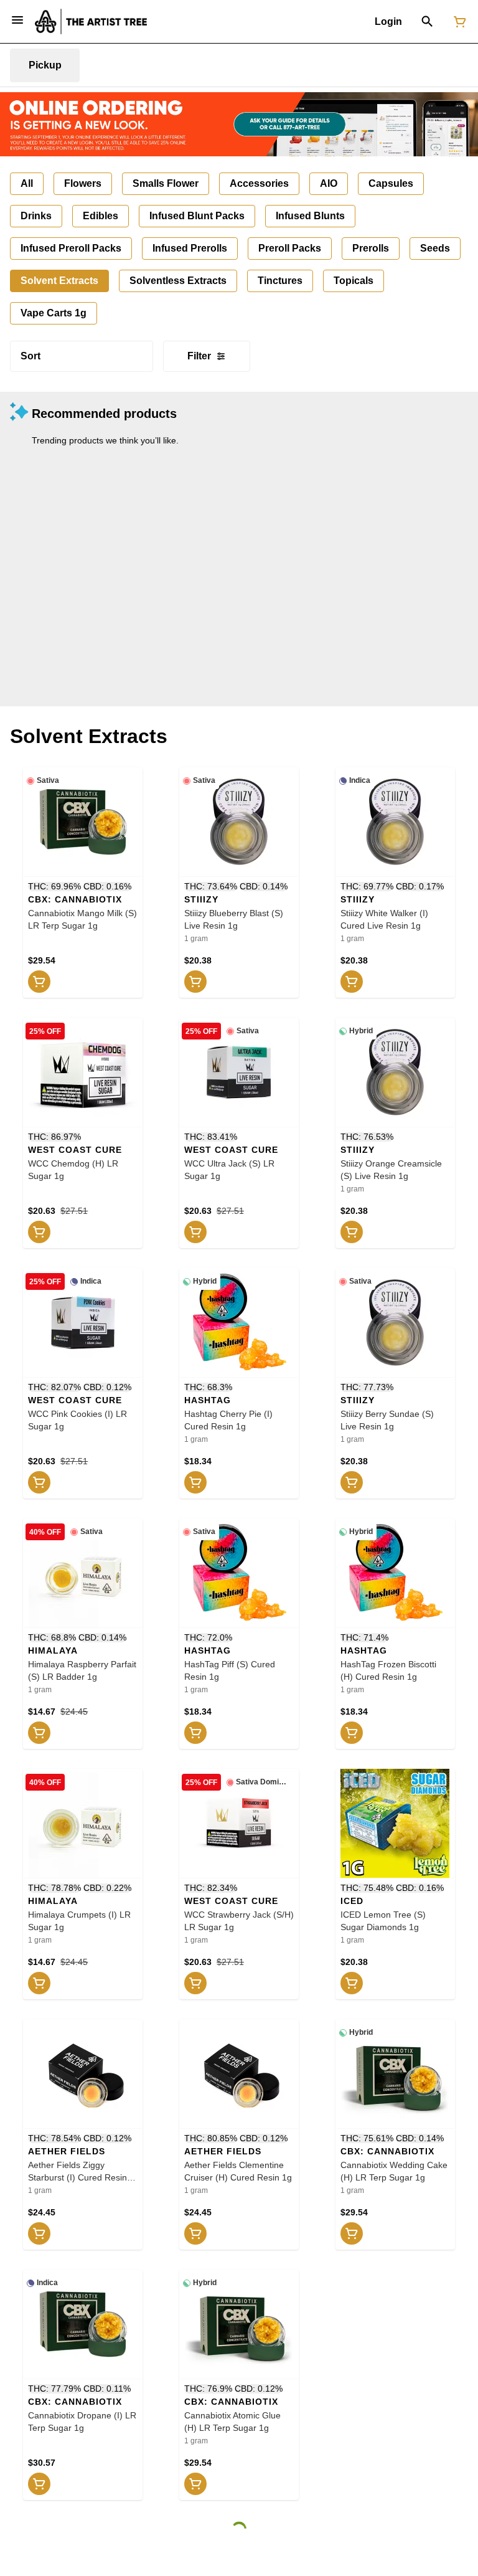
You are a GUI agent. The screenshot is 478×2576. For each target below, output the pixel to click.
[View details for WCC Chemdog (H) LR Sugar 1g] (83, 1073)
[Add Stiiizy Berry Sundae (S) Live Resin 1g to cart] (352, 1482)
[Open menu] (17, 20)
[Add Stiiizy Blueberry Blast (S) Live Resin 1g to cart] (195, 982)
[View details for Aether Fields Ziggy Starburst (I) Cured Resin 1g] (83, 2074)
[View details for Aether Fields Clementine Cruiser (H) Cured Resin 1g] (239, 2074)
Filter (199, 356)
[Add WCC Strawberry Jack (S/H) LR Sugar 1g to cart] (195, 1983)
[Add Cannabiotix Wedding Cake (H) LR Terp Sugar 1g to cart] (352, 2233)
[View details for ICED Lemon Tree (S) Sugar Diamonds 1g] (395, 1824)
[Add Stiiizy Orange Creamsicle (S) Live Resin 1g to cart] (352, 1232)
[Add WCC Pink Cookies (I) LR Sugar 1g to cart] (39, 1482)
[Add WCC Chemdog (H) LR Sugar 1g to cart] (39, 1232)
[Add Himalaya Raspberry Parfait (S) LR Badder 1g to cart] (39, 1733)
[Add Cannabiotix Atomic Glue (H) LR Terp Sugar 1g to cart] (195, 2484)
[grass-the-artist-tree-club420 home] (91, 21)
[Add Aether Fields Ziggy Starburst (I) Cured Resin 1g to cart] (39, 2233)
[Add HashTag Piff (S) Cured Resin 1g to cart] (195, 1733)
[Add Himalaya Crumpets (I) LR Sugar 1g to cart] (39, 1983)
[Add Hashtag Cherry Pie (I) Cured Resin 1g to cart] (195, 1482)
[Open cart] (457, 22)
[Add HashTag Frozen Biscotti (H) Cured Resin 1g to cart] (352, 1733)
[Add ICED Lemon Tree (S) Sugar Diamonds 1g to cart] (352, 1983)
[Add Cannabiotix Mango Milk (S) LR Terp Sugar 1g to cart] (39, 982)
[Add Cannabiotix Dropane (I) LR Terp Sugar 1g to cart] (39, 2484)
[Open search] (427, 22)
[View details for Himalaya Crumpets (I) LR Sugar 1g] (83, 1824)
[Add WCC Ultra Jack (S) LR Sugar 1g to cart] (195, 1232)
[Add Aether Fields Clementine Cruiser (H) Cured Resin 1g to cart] (195, 2233)
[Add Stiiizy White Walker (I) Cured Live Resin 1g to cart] (352, 982)
